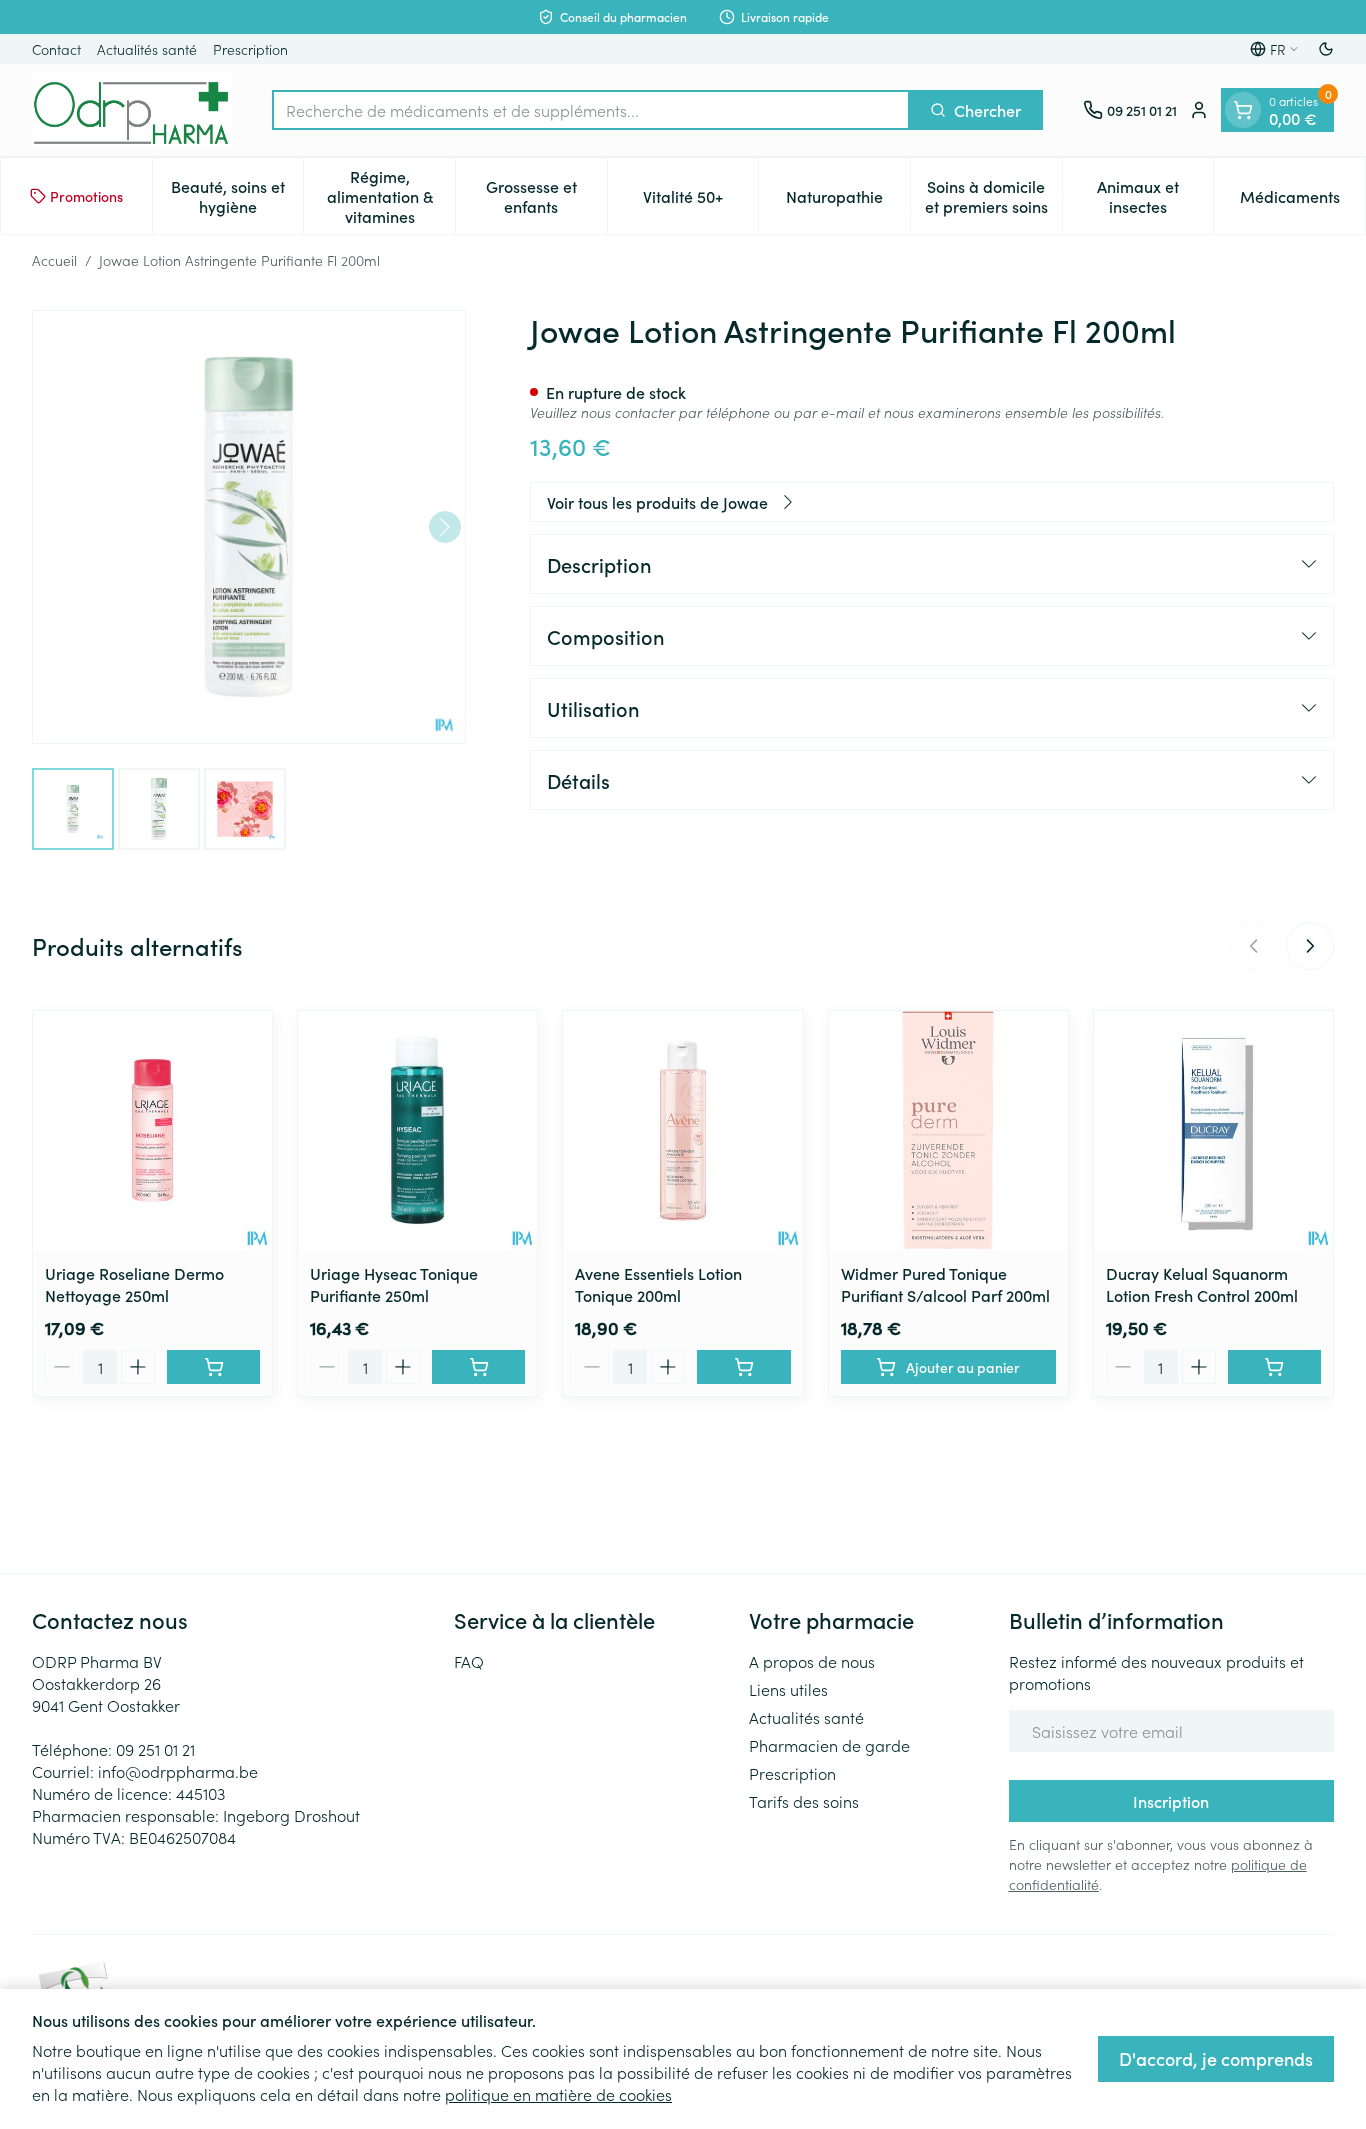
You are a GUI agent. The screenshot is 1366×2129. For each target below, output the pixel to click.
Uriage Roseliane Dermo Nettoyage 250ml (134, 1284)
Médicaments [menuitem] (1302, 201)
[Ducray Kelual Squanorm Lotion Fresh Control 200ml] (1213, 1130)
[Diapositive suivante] (1310, 946)
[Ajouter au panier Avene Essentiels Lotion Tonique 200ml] (743, 1367)
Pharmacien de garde (829, 1745)
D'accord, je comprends (1216, 2058)
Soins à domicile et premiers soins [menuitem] (993, 196)
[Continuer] (445, 527)
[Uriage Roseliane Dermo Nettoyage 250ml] (152, 1130)
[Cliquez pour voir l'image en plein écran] (249, 527)
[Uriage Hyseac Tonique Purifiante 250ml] (417, 1130)
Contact (56, 49)
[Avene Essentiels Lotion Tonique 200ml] (682, 1130)
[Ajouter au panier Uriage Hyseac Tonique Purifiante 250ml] (478, 1367)
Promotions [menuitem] (86, 196)
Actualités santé (147, 49)
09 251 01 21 (155, 1749)
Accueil (54, 260)
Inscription (1171, 1801)
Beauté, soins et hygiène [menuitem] (237, 196)
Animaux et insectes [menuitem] (1155, 196)
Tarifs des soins (804, 1801)
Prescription (250, 49)
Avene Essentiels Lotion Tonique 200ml (658, 1284)
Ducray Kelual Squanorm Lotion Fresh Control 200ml (1202, 1284)
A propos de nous (812, 1661)
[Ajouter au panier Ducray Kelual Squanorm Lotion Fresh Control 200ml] (1274, 1367)
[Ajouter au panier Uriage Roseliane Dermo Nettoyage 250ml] (213, 1367)
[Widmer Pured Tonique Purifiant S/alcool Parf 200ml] (948, 1130)
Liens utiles (788, 1689)
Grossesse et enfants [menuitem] (546, 196)
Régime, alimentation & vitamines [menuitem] (391, 196)
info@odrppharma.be (178, 1771)
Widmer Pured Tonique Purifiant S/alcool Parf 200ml (945, 1284)
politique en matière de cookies (558, 2094)
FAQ (469, 1661)
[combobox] (591, 110)
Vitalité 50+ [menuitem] (700, 201)
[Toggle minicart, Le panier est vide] (1243, 110)
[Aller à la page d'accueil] (132, 110)
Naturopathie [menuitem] (848, 201)
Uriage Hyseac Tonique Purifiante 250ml (394, 1284)
